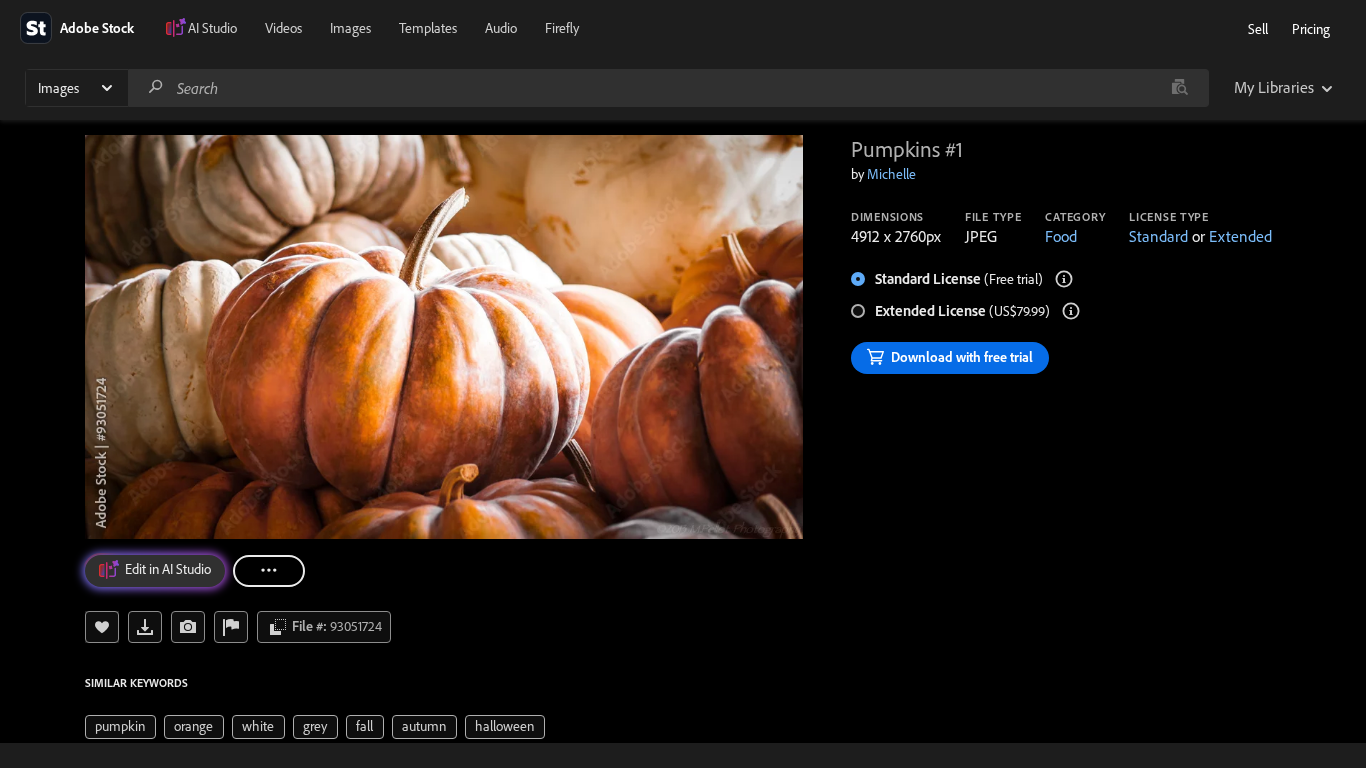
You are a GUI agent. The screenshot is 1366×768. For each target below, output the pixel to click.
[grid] (315, 725)
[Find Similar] (188, 627)
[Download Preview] (145, 627)
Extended (1240, 236)
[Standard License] (1064, 279)
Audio (501, 28)
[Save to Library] (102, 627)
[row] (120, 727)
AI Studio (212, 28)
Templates (428, 28)
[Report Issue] (231, 627)
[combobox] (668, 88)
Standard (1158, 236)
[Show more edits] (269, 571)
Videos (283, 28)
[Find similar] (1179, 88)
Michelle (891, 174)
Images (350, 28)
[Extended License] (1071, 311)
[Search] (156, 87)
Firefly (562, 28)
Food (1061, 236)
